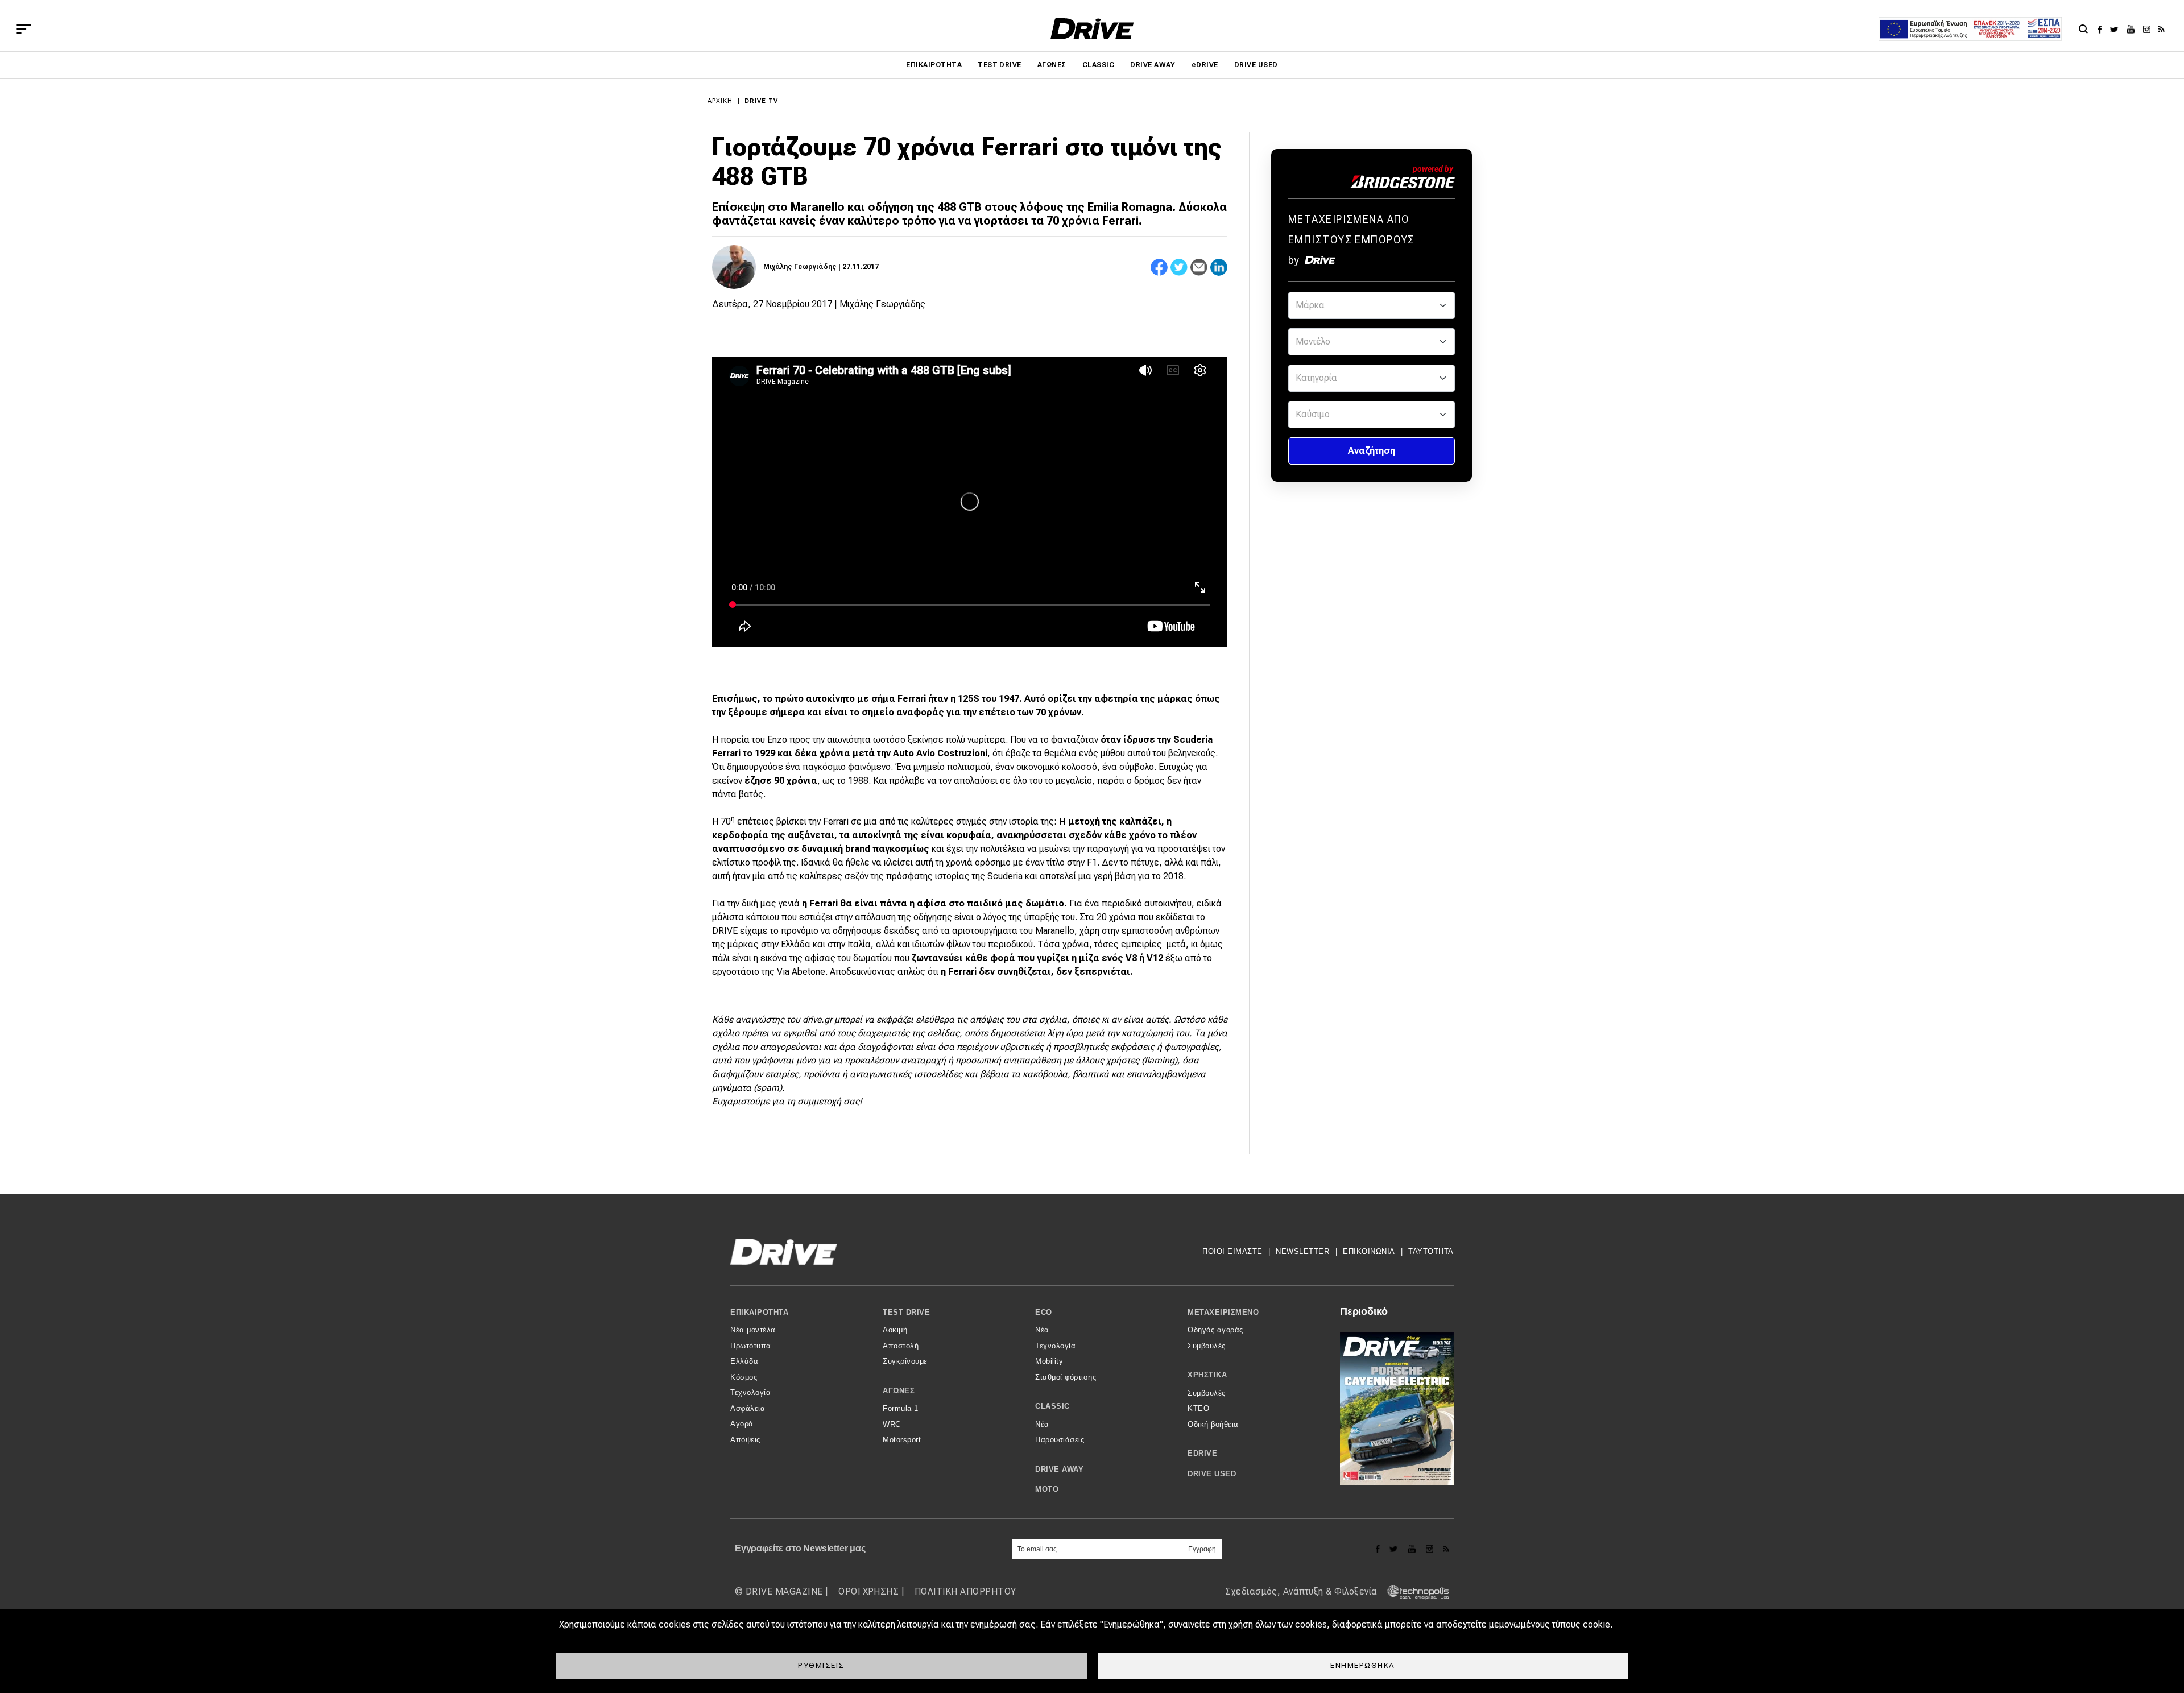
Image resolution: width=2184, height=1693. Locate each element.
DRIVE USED (1256, 65)
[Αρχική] (1092, 29)
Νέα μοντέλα (753, 1330)
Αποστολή (901, 1346)
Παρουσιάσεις (1060, 1440)
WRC (892, 1424)
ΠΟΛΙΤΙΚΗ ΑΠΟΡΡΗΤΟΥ (965, 1591)
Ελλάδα (744, 1361)
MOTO (1047, 1489)
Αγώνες (1052, 65)
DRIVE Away (1153, 65)
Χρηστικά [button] (1207, 1375)
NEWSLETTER (1302, 1251)
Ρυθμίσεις (821, 1665)
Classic (1098, 65)
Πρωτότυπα (751, 1346)
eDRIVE (1205, 65)
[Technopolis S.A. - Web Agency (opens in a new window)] (1414, 1591)
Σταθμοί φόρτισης (1066, 1377)
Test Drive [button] (906, 1312)
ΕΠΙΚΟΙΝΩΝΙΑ (1369, 1251)
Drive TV (762, 101)
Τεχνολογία (750, 1392)
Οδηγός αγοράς (1215, 1330)
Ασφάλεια (748, 1408)
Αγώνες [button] (899, 1391)
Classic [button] (1052, 1406)
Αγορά (742, 1424)
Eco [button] (1044, 1312)
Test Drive (1000, 65)
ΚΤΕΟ (1198, 1408)
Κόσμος (744, 1377)
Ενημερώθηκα (1363, 1665)
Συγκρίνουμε (905, 1361)
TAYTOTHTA (1431, 1251)
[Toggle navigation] (24, 29)
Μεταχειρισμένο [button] (1223, 1312)
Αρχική (720, 101)
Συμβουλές (1207, 1346)
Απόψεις (745, 1440)
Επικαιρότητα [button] (759, 1312)
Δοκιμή (895, 1330)
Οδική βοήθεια (1213, 1424)
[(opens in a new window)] (2103, 29)
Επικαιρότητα (934, 65)
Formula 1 (901, 1408)
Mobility (1049, 1361)
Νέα (1042, 1330)
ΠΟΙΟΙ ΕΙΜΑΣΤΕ (1232, 1251)
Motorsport (902, 1440)
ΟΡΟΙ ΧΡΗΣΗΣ (868, 1591)
